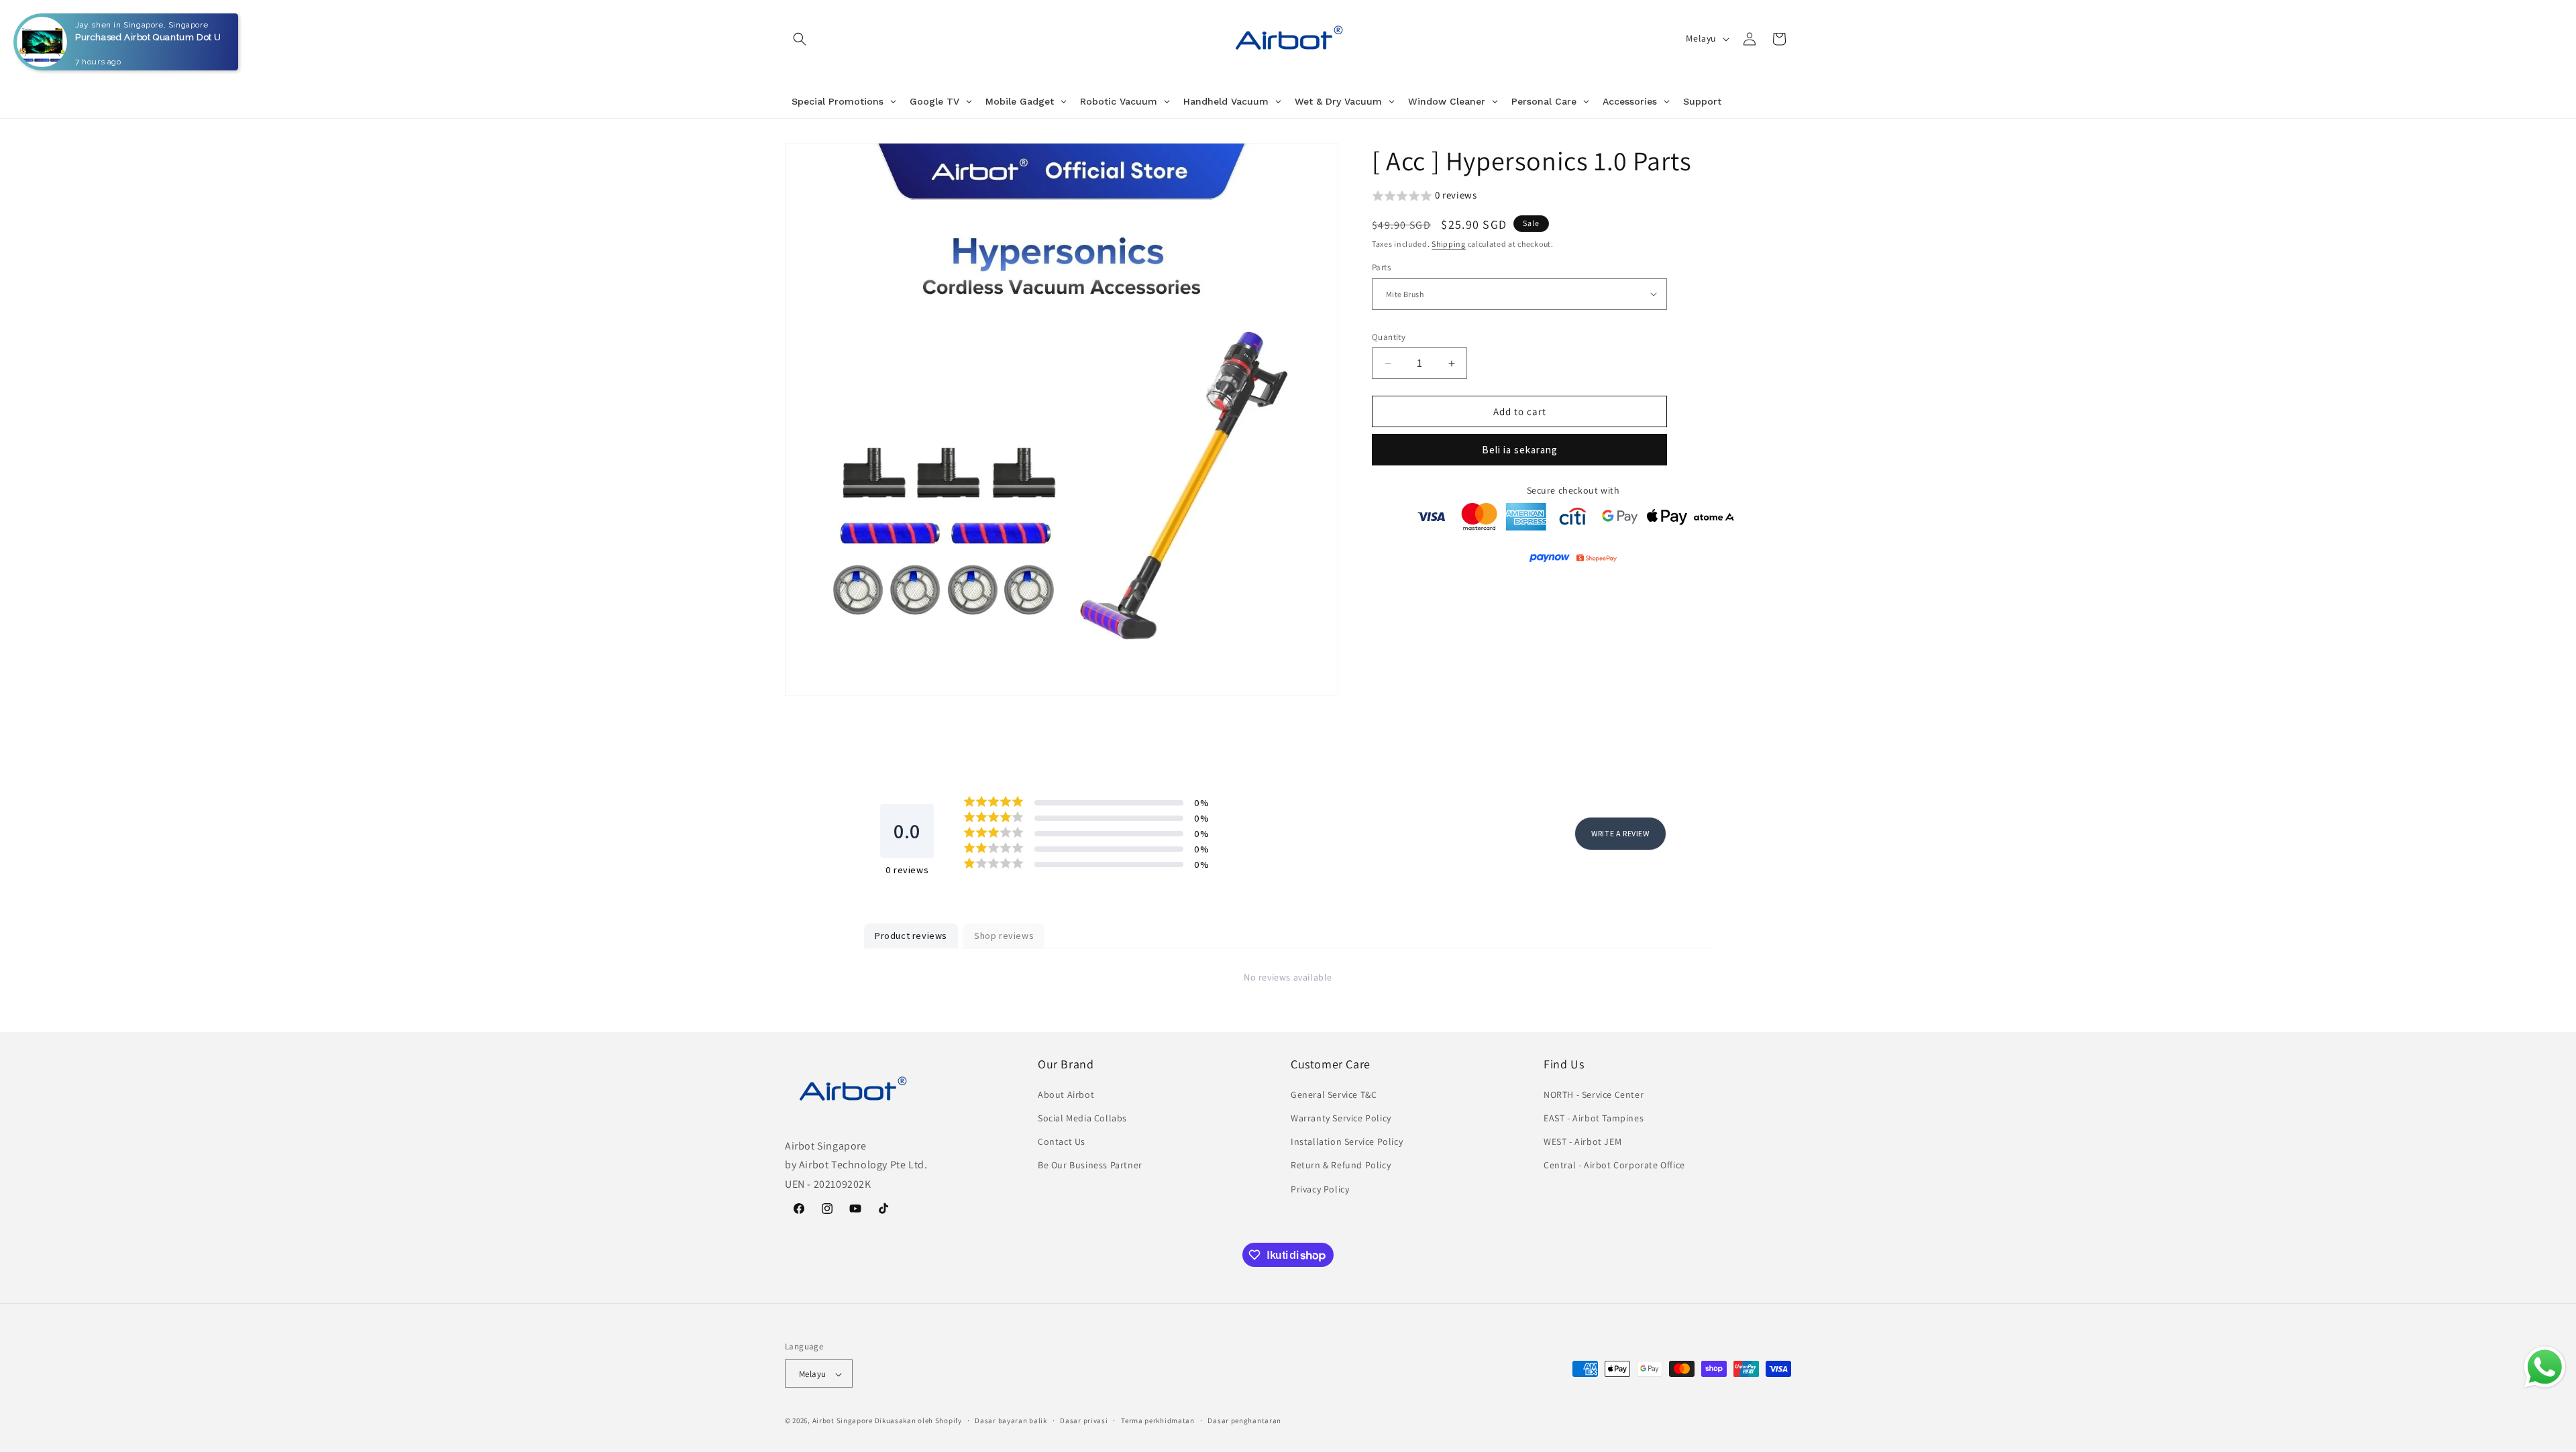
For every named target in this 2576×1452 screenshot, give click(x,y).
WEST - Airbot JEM (1582, 1141)
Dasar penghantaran (1244, 1420)
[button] (800, 39)
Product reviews (911, 936)
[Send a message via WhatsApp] (2545, 1367)
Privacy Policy (1320, 1189)
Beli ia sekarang (1520, 450)
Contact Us (1062, 1141)
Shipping (1449, 244)
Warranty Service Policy (1341, 1118)
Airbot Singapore (843, 1421)
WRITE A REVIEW (1620, 833)
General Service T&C (1334, 1095)
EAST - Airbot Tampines (1594, 1118)
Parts (1381, 267)
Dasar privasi (1084, 1420)
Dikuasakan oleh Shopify (918, 1421)
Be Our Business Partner (1090, 1166)
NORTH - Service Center (1594, 1095)
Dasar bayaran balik (1011, 1420)
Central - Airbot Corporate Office (1614, 1166)
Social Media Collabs (1082, 1118)
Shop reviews (1004, 936)
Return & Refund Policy (1341, 1166)
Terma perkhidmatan (1158, 1420)
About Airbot (1066, 1095)
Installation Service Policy (1347, 1141)
